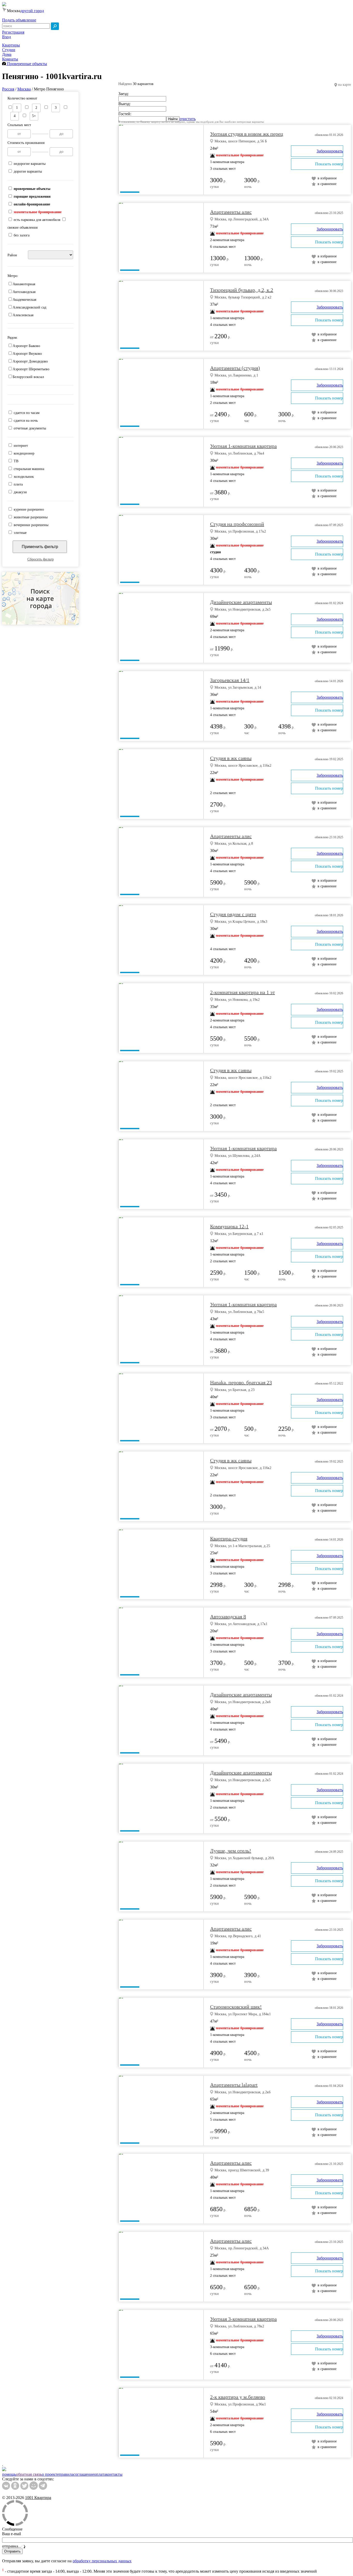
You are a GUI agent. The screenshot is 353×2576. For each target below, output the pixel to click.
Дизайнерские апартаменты (241, 602)
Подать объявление (19, 20)
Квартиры (11, 45)
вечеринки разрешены (31, 525)
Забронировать (330, 151)
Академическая (24, 300)
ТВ (16, 461)
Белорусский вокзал (28, 377)
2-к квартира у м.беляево (238, 2397)
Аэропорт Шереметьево (31, 369)
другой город (32, 11)
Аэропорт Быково (26, 346)
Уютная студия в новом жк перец (247, 134)
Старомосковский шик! (236, 2007)
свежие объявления (22, 228)
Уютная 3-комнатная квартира (243, 2319)
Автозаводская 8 (228, 1617)
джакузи (20, 492)
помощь (9, 2474)
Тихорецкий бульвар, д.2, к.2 (242, 290)
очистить (188, 119)
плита (18, 484)
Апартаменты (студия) (235, 368)
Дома (7, 54)
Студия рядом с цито (233, 914)
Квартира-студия (229, 1539)
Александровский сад (29, 307)
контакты (114, 2474)
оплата (100, 2474)
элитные (20, 533)
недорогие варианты (30, 164)
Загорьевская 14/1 (230, 680)
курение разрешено (29, 509)
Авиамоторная (24, 284)
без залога (22, 235)
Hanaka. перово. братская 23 (241, 1382)
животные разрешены (31, 517)
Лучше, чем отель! (231, 1851)
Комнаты (10, 59)
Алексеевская (23, 315)
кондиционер (24, 453)
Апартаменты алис (231, 212)
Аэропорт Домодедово (30, 361)
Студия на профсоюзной (237, 524)
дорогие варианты (28, 171)
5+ (34, 116)
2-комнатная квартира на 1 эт (243, 992)
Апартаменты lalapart (234, 2085)
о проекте (50, 2474)
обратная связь (29, 2474)
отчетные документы (30, 428)
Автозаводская (24, 292)
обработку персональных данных (102, 2561)
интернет (21, 446)
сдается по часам (27, 413)
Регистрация (13, 32)
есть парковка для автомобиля (37, 220)
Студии (9, 50)
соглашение (84, 2474)
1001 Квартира (38, 2498)
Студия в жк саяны (231, 758)
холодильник (24, 477)
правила (66, 2474)
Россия (8, 89)
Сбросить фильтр (41, 559)
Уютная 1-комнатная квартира (243, 446)
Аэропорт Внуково (27, 354)
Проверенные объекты (26, 64)
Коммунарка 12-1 (229, 1226)
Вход (6, 37)
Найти (173, 119)
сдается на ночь (26, 421)
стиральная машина (29, 469)
